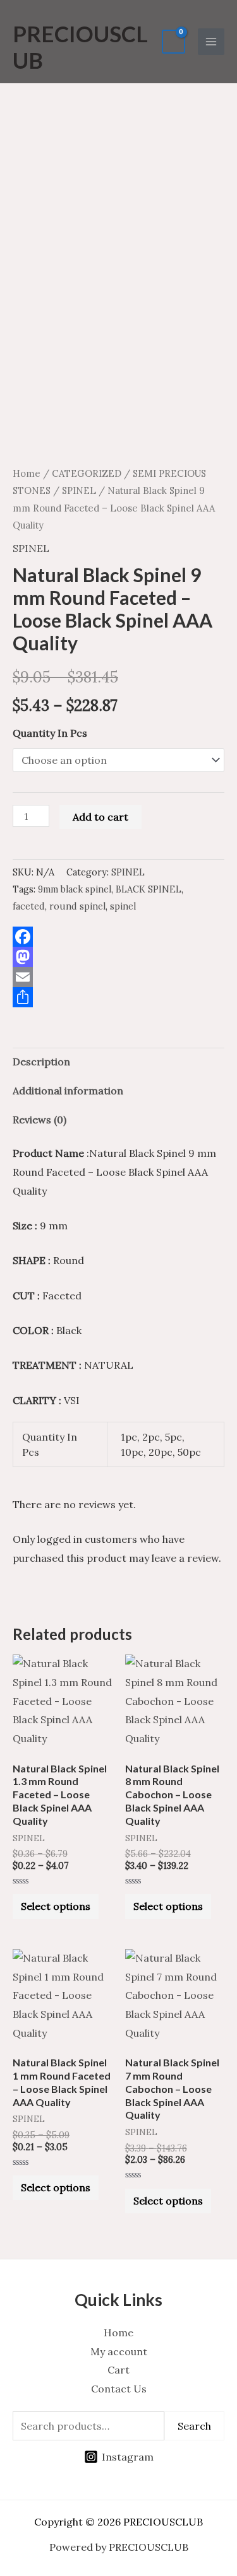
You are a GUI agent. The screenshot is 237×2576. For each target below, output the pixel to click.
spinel (123, 906)
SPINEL (79, 490)
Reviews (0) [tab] (39, 1120)
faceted (29, 906)
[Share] (118, 997)
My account (119, 2351)
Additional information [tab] (68, 1091)
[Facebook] (118, 937)
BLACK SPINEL (149, 889)
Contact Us (119, 2389)
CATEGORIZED (87, 473)
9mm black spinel (75, 889)
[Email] (118, 977)
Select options (56, 1906)
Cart (118, 2370)
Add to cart (100, 817)
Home (27, 473)
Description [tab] (41, 1062)
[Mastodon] (118, 957)
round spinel (77, 906)
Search (194, 2426)
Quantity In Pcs (50, 733)
